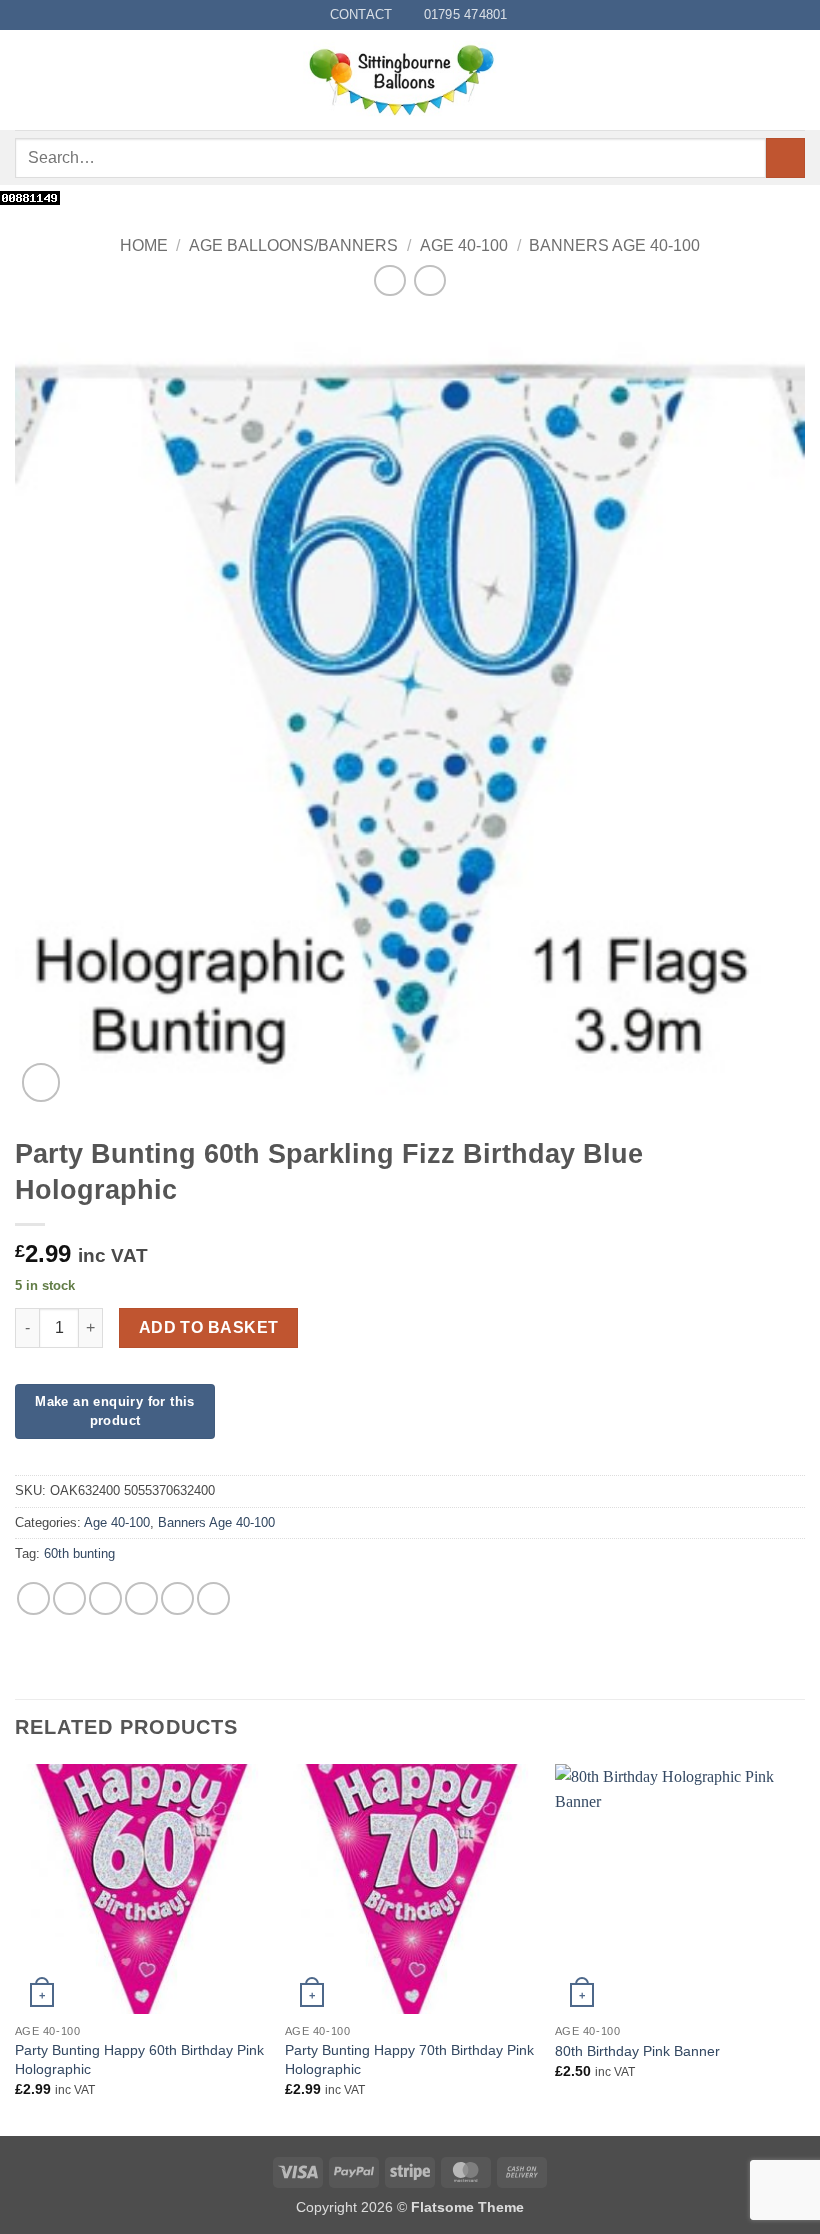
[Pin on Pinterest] (177, 1598)
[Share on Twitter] (105, 1598)
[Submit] (785, 157)
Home (144, 245)
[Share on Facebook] (69, 1598)
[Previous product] (429, 280)
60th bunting (79, 1553)
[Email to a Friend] (141, 1598)
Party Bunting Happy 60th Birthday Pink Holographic (139, 2059)
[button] (27, 80)
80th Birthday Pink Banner (637, 2051)
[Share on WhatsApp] (33, 1598)
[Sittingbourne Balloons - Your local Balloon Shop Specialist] (410, 80)
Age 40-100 (464, 245)
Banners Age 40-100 (614, 245)
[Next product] (389, 280)
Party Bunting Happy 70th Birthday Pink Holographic (409, 2059)
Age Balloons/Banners (293, 245)
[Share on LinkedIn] (213, 1598)
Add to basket (209, 1327)
